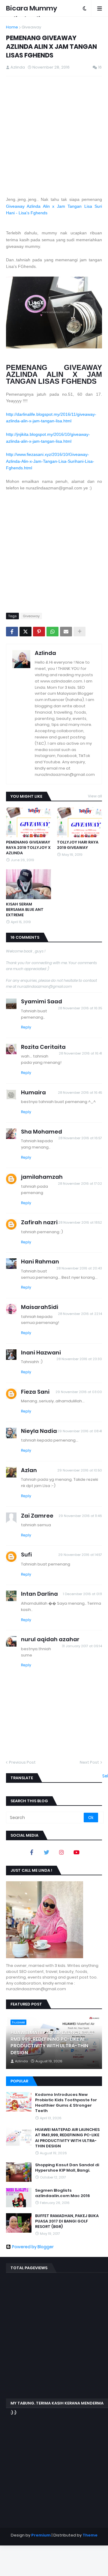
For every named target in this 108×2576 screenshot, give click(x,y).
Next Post (89, 1762)
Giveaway (31, 27)
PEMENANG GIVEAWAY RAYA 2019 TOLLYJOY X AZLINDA (28, 848)
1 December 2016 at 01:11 (82, 1594)
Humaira (33, 1092)
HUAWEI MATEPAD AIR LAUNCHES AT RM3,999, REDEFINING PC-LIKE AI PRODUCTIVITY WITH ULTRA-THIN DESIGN (52, 2043)
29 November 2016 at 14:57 (80, 1555)
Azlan (29, 1470)
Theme (90, 2535)
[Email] (66, 632)
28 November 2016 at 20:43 (79, 1268)
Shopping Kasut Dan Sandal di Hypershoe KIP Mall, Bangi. (67, 2168)
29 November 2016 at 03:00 (79, 1392)
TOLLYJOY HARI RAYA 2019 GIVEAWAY (78, 845)
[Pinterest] (39, 632)
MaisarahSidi (40, 1307)
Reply (26, 1027)
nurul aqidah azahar (50, 1639)
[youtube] (76, 1852)
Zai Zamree (37, 1516)
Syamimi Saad (42, 1001)
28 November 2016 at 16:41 (80, 1053)
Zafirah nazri (39, 1222)
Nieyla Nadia (39, 1431)
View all (95, 796)
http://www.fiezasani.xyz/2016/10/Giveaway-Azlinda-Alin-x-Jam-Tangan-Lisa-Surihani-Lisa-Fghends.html (50, 461)
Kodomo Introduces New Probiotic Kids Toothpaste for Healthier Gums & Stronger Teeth (66, 2103)
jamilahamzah (42, 1177)
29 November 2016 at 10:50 (80, 1470)
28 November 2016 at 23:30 (79, 1359)
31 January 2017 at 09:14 (82, 1646)
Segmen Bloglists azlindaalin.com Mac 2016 (63, 2193)
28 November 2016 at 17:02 (80, 1184)
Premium (41, 2535)
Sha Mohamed (42, 1132)
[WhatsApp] (52, 632)
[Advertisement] (54, 136)
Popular (19, 2081)
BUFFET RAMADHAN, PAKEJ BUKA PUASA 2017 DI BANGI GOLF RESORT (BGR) (67, 2221)
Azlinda (45, 653)
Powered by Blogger (33, 2247)
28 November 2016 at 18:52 (80, 1222)
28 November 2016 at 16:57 (80, 1138)
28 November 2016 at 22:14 (80, 1314)
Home (12, 27)
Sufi (26, 1555)
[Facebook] (12, 632)
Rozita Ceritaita (43, 1047)
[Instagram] (61, 1852)
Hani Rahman (40, 1262)
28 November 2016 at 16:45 (80, 1093)
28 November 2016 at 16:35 (80, 1008)
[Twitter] (25, 632)
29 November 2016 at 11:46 (80, 1516)
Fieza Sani (35, 1392)
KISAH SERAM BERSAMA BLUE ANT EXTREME (25, 910)
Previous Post (22, 1762)
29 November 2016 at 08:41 (80, 1431)
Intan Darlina (39, 1594)
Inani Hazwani (41, 1353)
